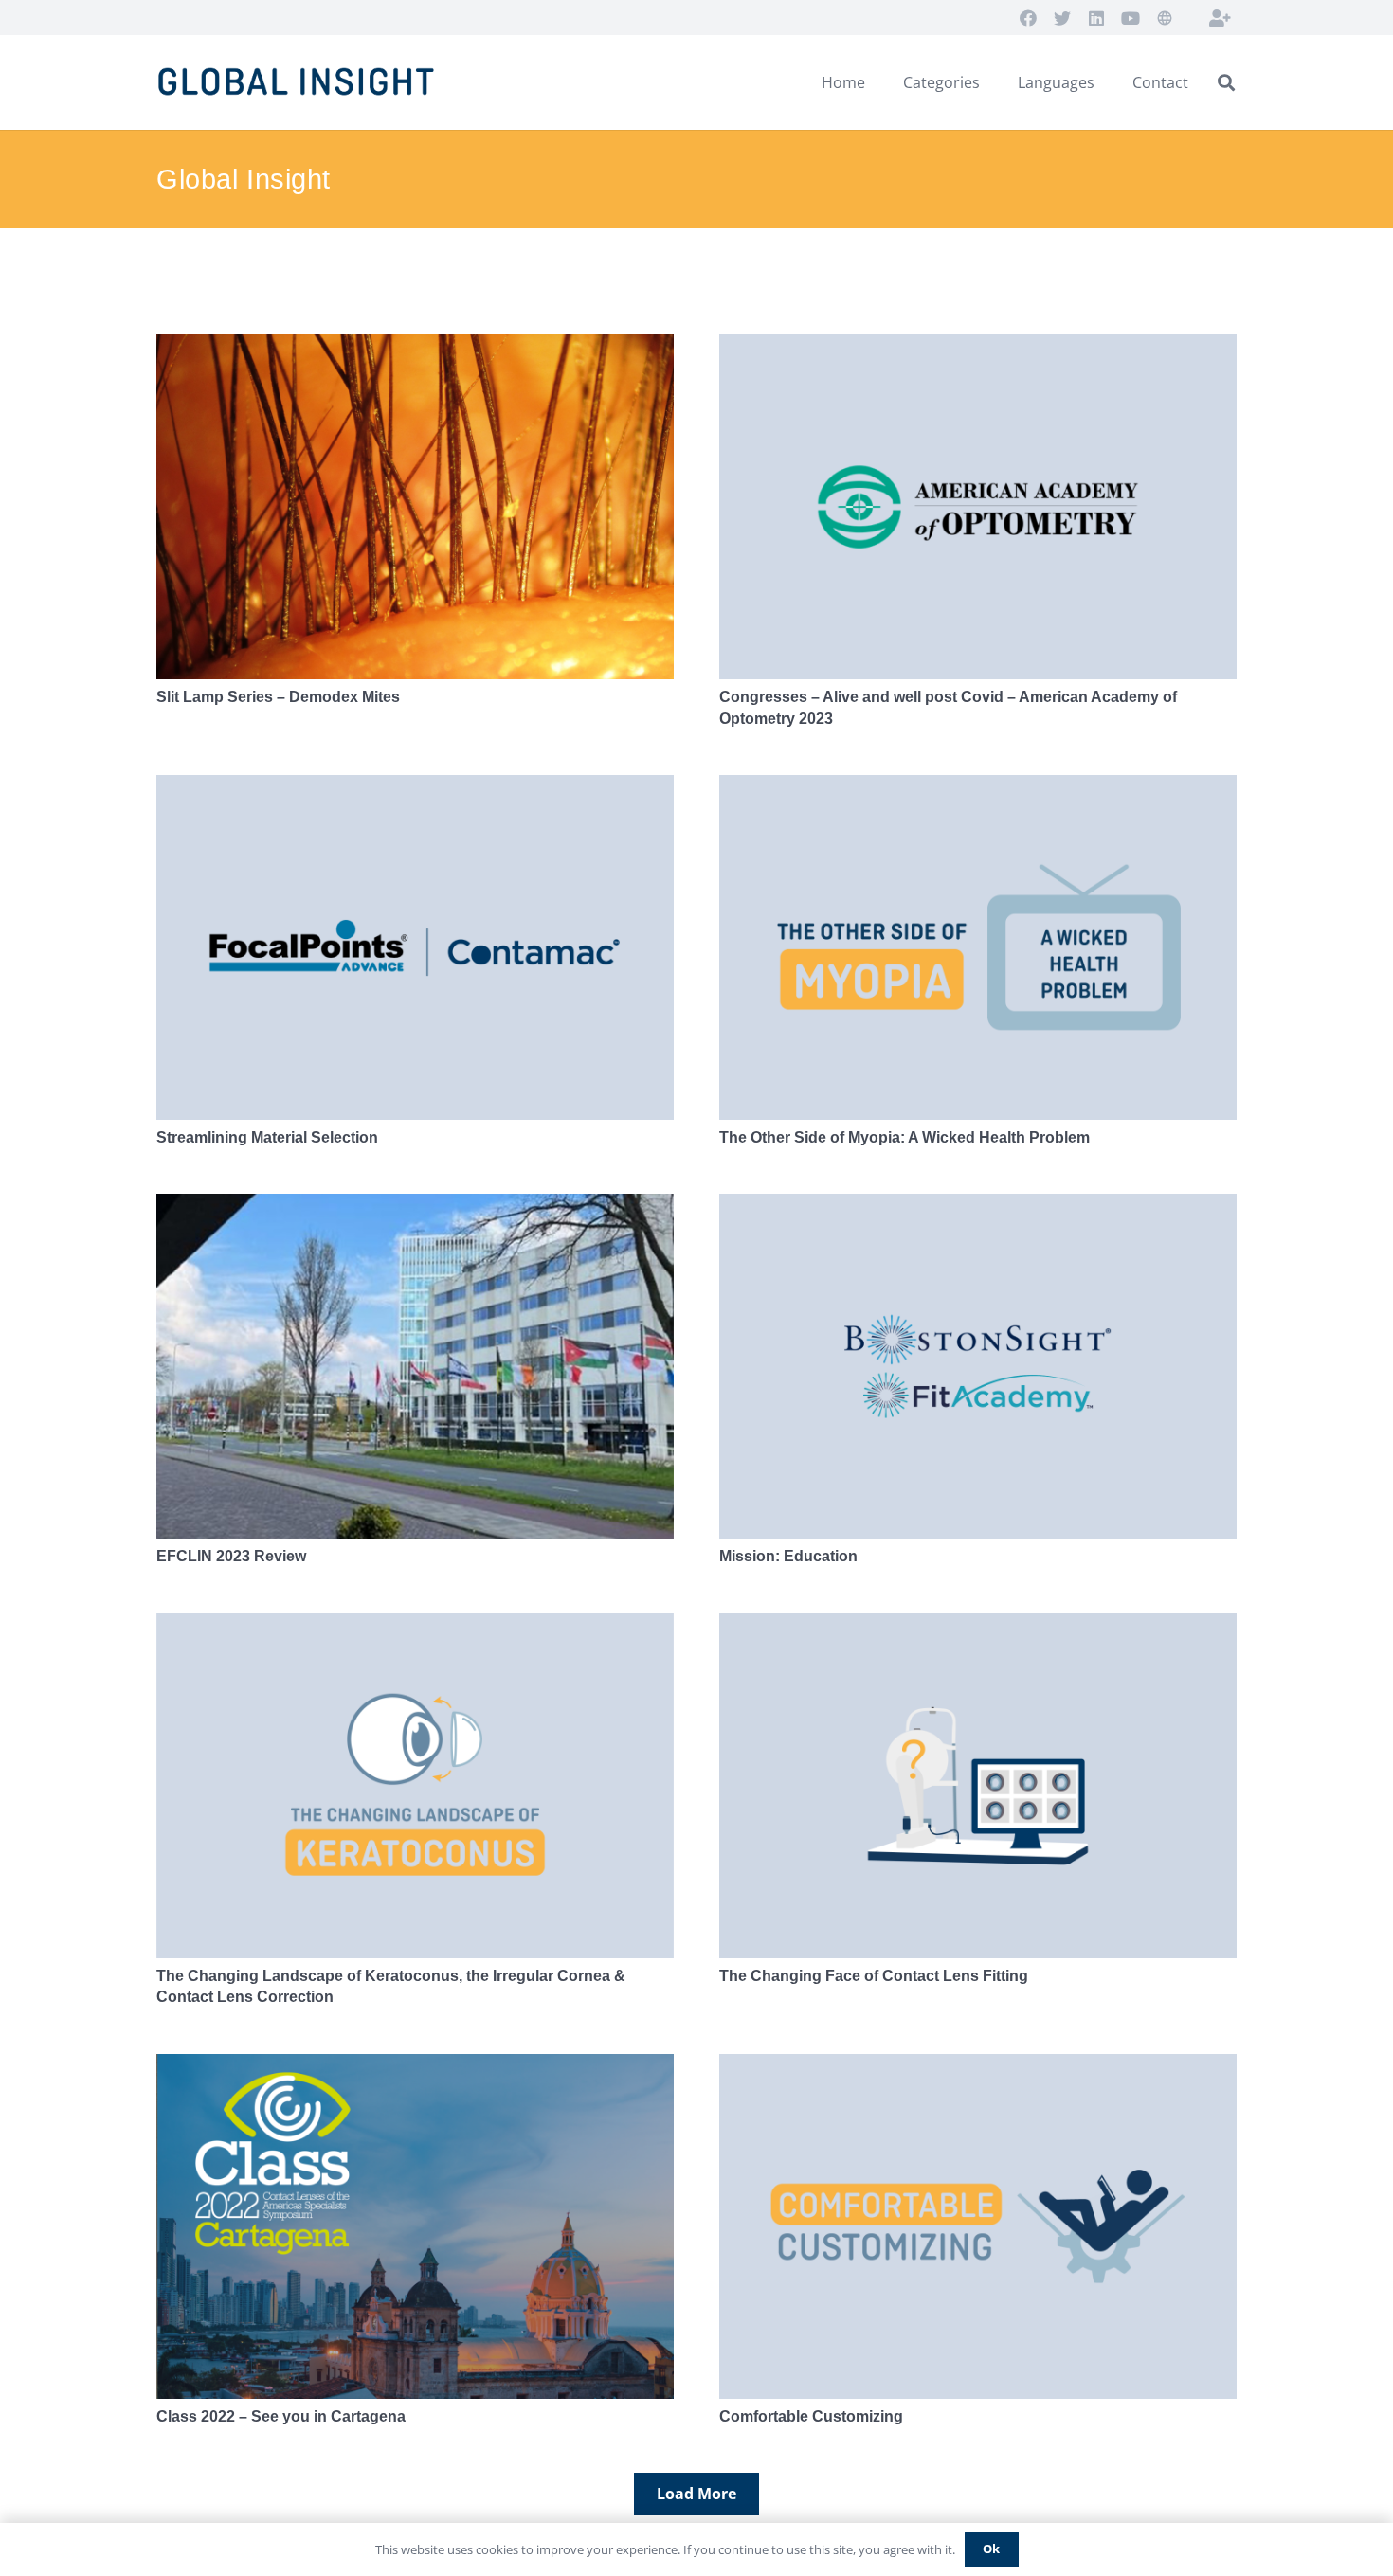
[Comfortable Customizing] (978, 2226)
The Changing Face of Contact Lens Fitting (874, 1976)
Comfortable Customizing (811, 2416)
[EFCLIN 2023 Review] (415, 1366)
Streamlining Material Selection (267, 1137)
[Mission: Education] (978, 1366)
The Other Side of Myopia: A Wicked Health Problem (905, 1137)
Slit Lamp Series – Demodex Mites (278, 697)
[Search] (1226, 83)
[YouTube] (1131, 18)
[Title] (1220, 18)
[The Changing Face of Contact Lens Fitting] (978, 1786)
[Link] (300, 83)
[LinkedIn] (1096, 18)
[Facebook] (1028, 18)
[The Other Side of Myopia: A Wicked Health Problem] (978, 947)
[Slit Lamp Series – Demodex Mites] (415, 507)
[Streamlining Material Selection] (415, 947)
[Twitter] (1062, 18)
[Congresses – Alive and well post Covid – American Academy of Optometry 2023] (978, 507)
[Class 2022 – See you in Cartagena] (415, 2226)
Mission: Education (788, 1556)
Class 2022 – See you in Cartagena (281, 2416)
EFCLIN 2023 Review (231, 1556)
